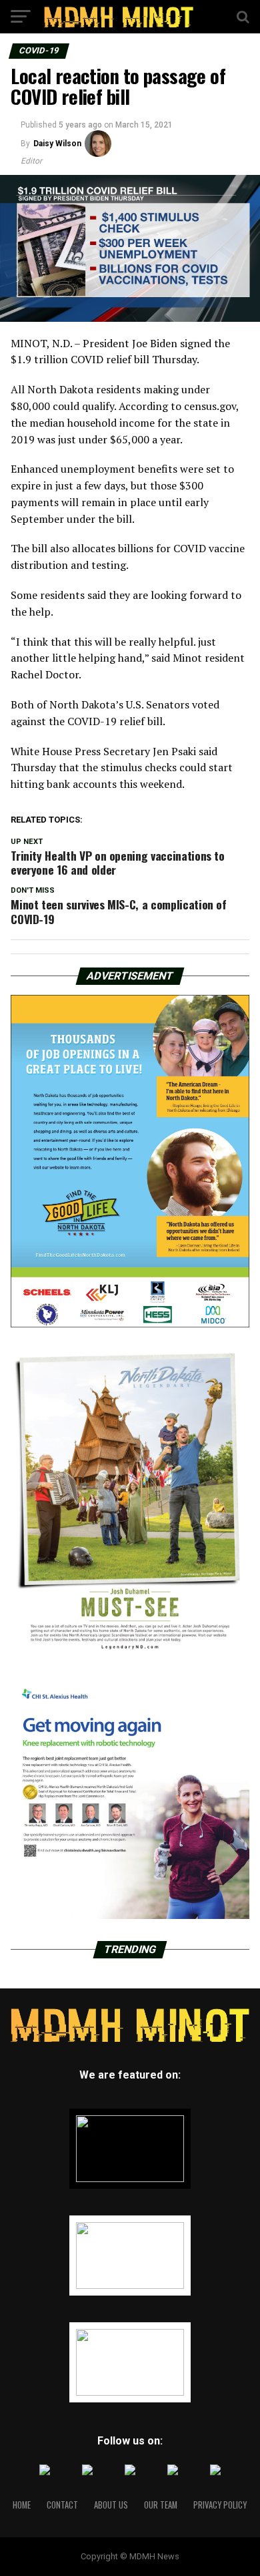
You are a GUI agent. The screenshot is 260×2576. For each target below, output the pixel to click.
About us (111, 2505)
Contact (62, 2505)
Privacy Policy (220, 2505)
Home (22, 2505)
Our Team (161, 2505)
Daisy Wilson (57, 144)
